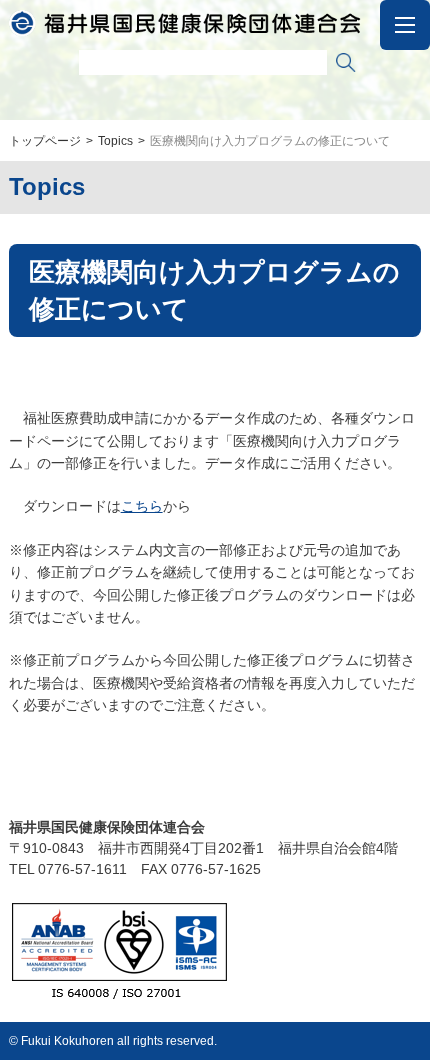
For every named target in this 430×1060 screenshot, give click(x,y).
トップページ (45, 141)
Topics (115, 141)
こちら (142, 506)
